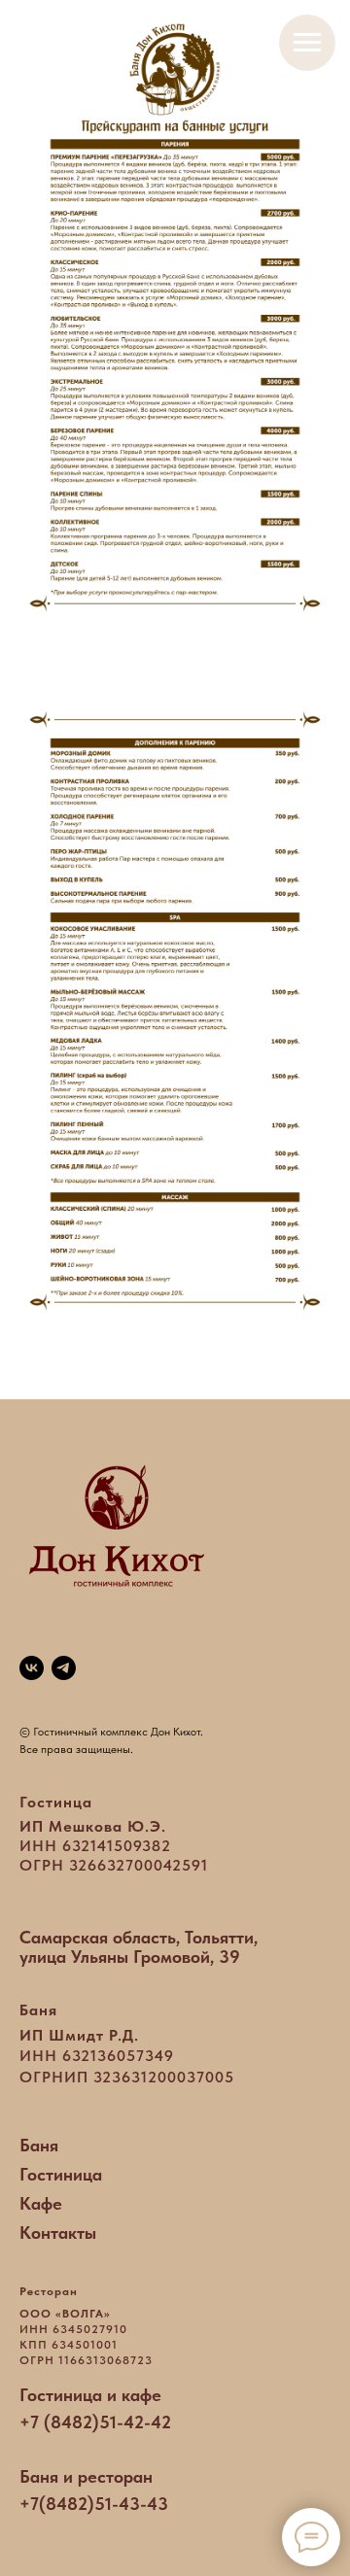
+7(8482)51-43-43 (94, 2504)
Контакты (58, 2233)
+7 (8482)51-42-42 (95, 2422)
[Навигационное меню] (307, 43)
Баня (39, 2145)
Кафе (41, 2203)
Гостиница (61, 2174)
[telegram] (64, 1668)
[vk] (32, 1668)
